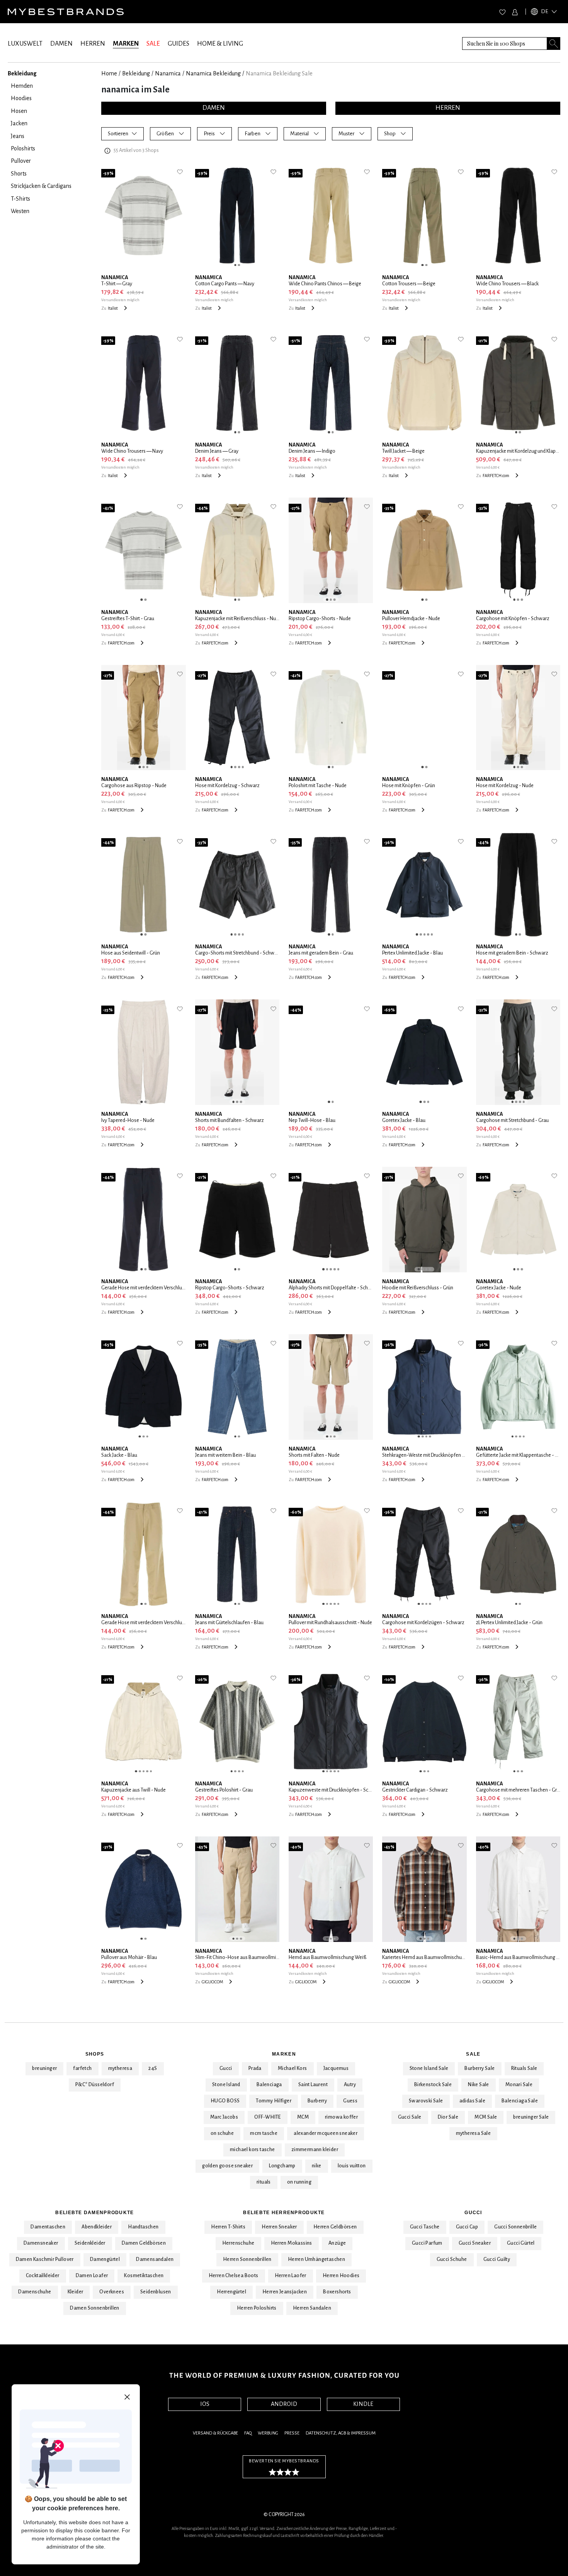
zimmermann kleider (315, 2150)
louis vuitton (352, 2166)
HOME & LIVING (220, 44)
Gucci (226, 2068)
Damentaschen (48, 2227)
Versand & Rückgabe (215, 2433)
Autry (350, 2085)
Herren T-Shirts (228, 2227)
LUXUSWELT (25, 44)
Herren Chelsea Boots (234, 2276)
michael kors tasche (253, 2150)
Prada (255, 2068)
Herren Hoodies (341, 2276)
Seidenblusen (156, 2292)
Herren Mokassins (292, 2243)
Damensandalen (155, 2259)
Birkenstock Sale (433, 2085)
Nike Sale (479, 2085)
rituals (264, 2182)
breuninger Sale (531, 2117)
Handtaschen (143, 2227)
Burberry (317, 2101)
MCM (303, 2117)
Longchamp (282, 2166)
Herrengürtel (231, 2292)
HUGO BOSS (225, 2101)
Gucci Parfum (427, 2243)
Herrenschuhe (238, 2243)
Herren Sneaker (279, 2227)
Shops (95, 2054)
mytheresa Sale (474, 2133)
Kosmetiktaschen (144, 2276)
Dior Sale (448, 2117)
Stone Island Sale (429, 2068)
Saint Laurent (313, 2085)
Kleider (76, 2292)
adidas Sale (472, 2101)
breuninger (44, 2068)
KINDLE (363, 2404)
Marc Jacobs (224, 2117)
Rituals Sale (524, 2068)
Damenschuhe (35, 2292)
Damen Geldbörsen (144, 2243)
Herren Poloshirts (257, 2308)
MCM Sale (486, 2117)
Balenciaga (269, 2085)
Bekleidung (136, 73)
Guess (350, 2101)
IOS (205, 2404)
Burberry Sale (480, 2068)
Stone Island (226, 2085)
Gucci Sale (410, 2117)
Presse (292, 2433)
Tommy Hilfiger (274, 2101)
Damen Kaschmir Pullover (45, 2259)
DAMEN (61, 44)
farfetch (82, 2068)
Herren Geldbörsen (335, 2227)
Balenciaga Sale (520, 2101)
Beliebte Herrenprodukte (284, 2213)
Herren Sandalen (312, 2308)
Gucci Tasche (425, 2227)
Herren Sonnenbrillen (247, 2259)
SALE (153, 44)
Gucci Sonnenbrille (515, 2227)
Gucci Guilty (497, 2259)
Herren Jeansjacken (285, 2292)
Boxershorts (337, 2292)
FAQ (248, 2433)
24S (153, 2068)
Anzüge (337, 2243)
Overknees (112, 2292)
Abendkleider (97, 2227)
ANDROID (284, 2404)
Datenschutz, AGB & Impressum (341, 2433)
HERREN (93, 44)
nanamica (168, 73)
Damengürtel (105, 2259)
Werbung (268, 2433)
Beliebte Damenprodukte (94, 2213)
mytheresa (120, 2068)
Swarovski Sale (426, 2101)
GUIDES (179, 44)
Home (109, 73)
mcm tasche (264, 2133)
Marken (284, 2054)
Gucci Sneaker (475, 2243)
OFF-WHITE (268, 2117)
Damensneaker (41, 2243)
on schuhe (222, 2133)
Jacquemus (336, 2068)
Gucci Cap (467, 2227)
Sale (473, 2054)
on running (299, 2182)
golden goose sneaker (227, 2166)
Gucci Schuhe (452, 2259)
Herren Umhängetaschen (316, 2259)
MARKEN (126, 44)
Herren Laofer (291, 2276)
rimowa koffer (341, 2117)
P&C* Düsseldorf (95, 2085)
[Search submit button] (554, 43)
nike (317, 2166)
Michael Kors (293, 2068)
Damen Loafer (92, 2276)
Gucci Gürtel (521, 2243)
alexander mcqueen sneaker (326, 2133)
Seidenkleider (90, 2243)
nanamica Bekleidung (213, 73)
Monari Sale (519, 2085)
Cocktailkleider (43, 2276)
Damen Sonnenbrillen (95, 2308)
